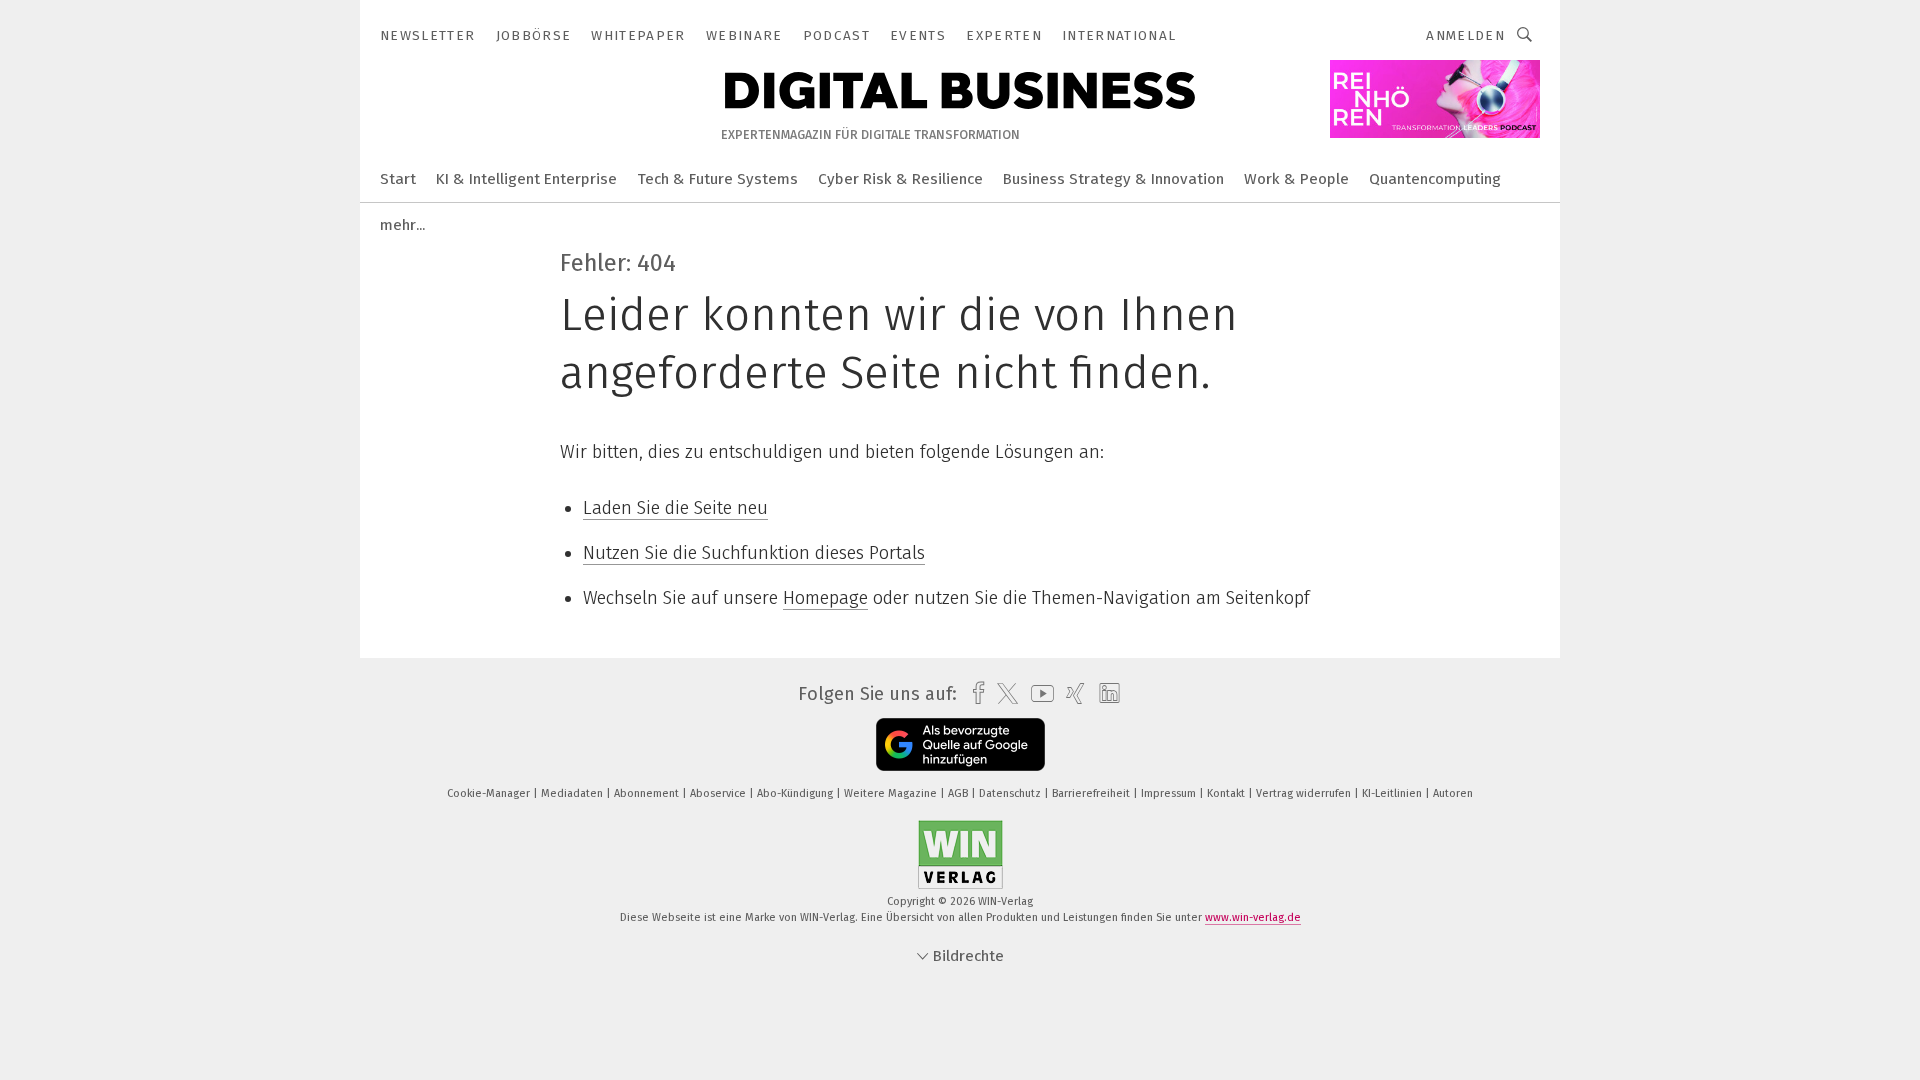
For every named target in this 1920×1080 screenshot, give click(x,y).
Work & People (1296, 179)
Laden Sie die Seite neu (675, 508)
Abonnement (648, 793)
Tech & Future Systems (717, 179)
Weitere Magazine (892, 793)
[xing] (1070, 693)
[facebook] (973, 693)
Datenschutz (1011, 793)
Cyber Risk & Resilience (900, 179)
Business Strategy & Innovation (1113, 179)
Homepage (825, 598)
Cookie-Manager (490, 793)
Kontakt (1227, 793)
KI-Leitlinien (1393, 793)
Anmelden (1465, 35)
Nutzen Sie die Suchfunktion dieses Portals (754, 553)
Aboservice (719, 793)
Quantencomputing (1435, 179)
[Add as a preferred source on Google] (960, 744)
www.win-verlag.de (1253, 917)
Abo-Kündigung (796, 793)
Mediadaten (573, 793)
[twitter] (1002, 694)
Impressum (1170, 793)
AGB (959, 793)
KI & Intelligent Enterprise (526, 179)
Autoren (1453, 793)
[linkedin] (1104, 694)
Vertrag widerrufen (1305, 793)
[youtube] (1037, 693)
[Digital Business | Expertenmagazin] (398, 177)
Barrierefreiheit (1092, 793)
